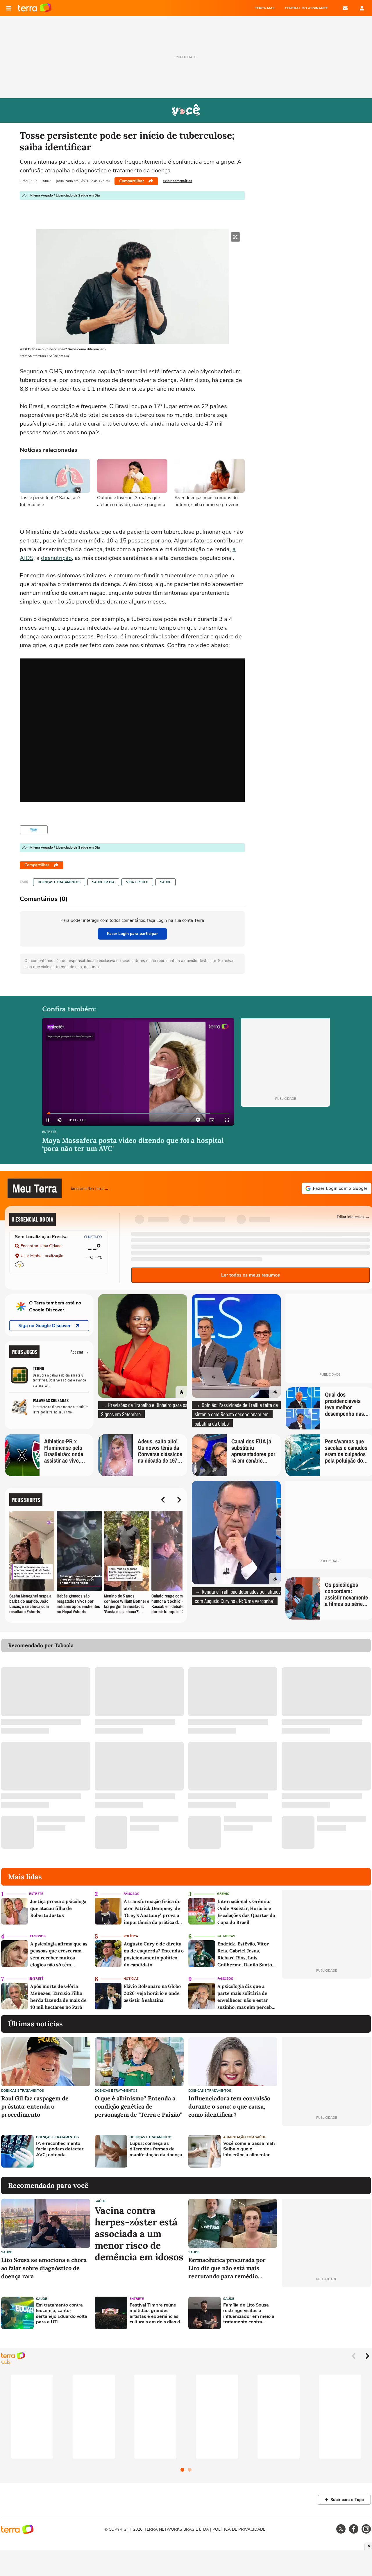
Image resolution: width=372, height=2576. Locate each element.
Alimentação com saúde (244, 2137)
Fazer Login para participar (132, 934)
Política (131, 1936)
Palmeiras (226, 1936)
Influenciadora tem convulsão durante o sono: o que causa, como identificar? (229, 2106)
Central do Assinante (306, 8)
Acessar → (80, 1352)
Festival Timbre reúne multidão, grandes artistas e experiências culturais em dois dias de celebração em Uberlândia (156, 2314)
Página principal (35, 8)
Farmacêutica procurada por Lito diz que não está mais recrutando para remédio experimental (227, 2268)
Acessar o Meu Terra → (90, 1188)
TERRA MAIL (265, 8)
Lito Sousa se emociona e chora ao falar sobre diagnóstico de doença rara (44, 2268)
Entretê (49, 1132)
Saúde (166, 882)
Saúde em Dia (103, 882)
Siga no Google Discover (44, 1326)
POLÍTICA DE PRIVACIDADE (239, 2529)
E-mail (345, 8)
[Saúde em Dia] (34, 830)
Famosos (131, 1894)
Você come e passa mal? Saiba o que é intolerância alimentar (249, 2149)
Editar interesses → (353, 1216)
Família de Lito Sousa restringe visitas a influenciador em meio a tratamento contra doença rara (249, 2314)
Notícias (131, 1979)
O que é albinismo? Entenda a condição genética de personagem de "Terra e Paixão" (138, 2106)
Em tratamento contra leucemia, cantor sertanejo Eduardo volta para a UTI (62, 2314)
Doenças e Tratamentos (59, 882)
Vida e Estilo (137, 882)
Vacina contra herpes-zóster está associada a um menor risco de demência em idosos (139, 2234)
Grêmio (223, 1894)
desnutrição (56, 558)
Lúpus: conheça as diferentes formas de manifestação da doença (156, 2149)
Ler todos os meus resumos (251, 1275)
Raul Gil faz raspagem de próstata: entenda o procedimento (35, 2106)
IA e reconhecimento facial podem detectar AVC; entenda (60, 2149)
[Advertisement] (326, 2151)
